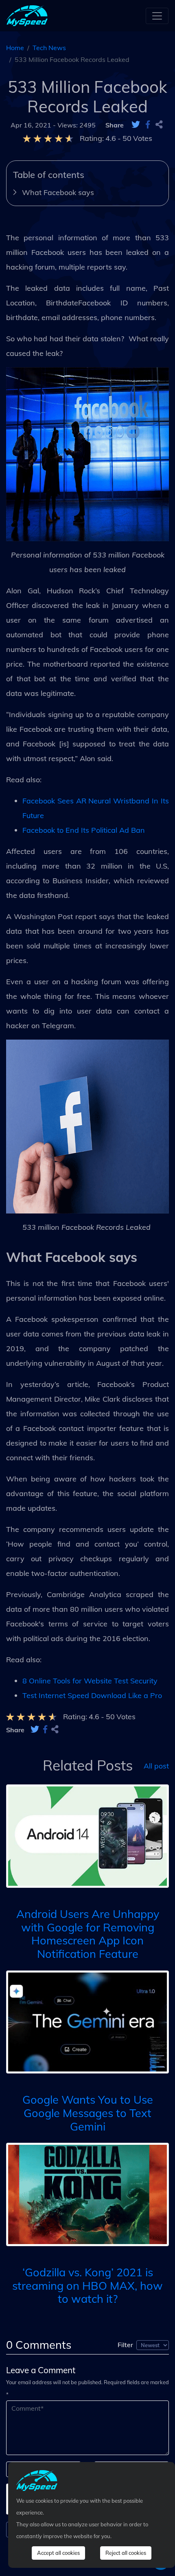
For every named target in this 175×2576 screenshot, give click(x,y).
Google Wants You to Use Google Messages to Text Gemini (88, 2113)
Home (15, 48)
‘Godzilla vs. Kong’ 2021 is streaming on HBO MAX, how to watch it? (87, 2285)
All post (156, 1765)
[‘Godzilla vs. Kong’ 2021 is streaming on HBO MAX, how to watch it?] (87, 2194)
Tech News (49, 48)
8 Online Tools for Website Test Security (90, 1681)
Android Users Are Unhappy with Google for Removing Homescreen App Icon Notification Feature (88, 1934)
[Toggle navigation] (157, 16)
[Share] (159, 125)
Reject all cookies (126, 2553)
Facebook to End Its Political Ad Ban (84, 830)
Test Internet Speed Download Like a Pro (92, 1695)
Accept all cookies (58, 2553)
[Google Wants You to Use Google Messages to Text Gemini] (87, 2021)
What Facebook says (58, 192)
